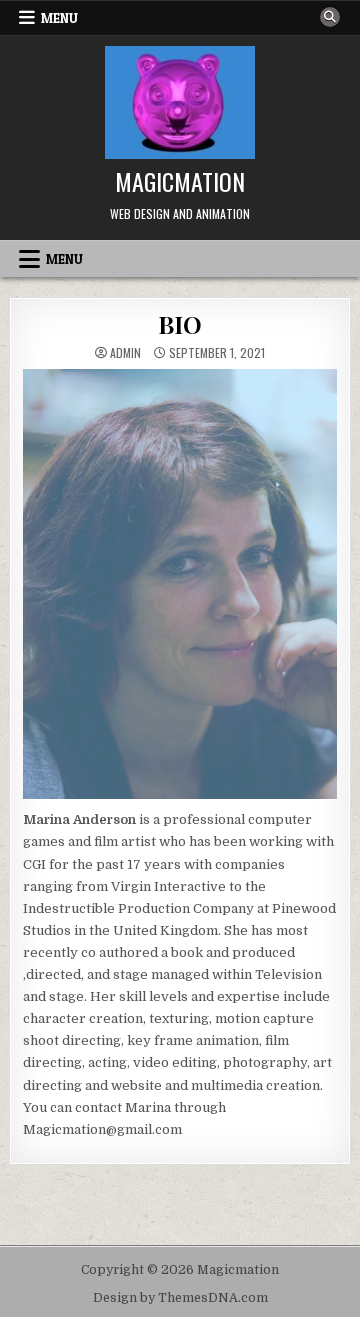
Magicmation (180, 181)
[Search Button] (330, 17)
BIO (179, 324)
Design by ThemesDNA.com (180, 1298)
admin (125, 353)
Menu (59, 18)
